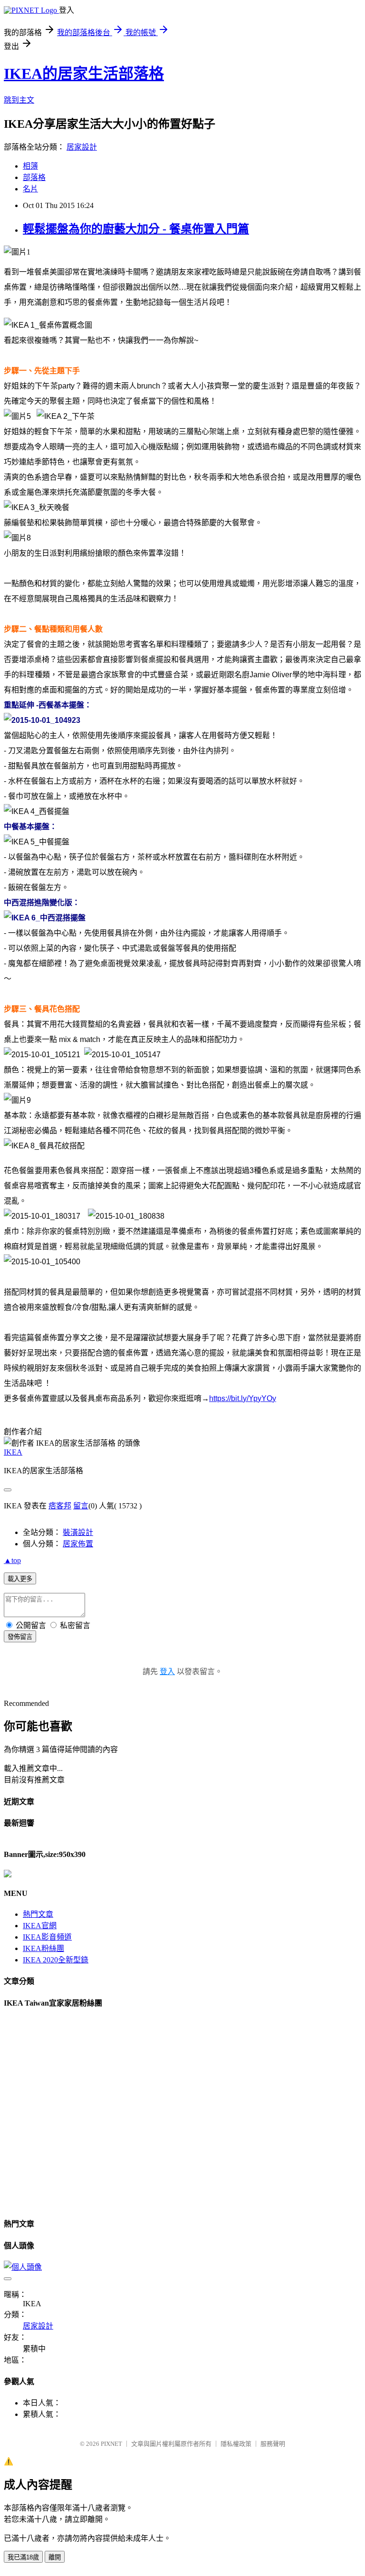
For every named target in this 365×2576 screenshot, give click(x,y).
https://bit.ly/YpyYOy (243, 1398)
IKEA (13, 1452)
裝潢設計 (78, 1532)
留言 (81, 1506)
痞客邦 (60, 1506)
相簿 (30, 166)
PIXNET (111, 2444)
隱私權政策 (236, 2444)
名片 (30, 189)
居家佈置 (78, 1544)
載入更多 (20, 1579)
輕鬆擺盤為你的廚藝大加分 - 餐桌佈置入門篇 (136, 229)
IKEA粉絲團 (43, 1948)
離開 (55, 2557)
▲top (12, 1560)
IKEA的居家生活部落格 (84, 74)
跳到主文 (19, 100)
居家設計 (82, 147)
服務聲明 (273, 2444)
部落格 (34, 177)
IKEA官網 (40, 1926)
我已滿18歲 (23, 2557)
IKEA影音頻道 (47, 1937)
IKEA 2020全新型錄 (56, 1960)
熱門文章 (38, 1914)
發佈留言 (20, 1637)
